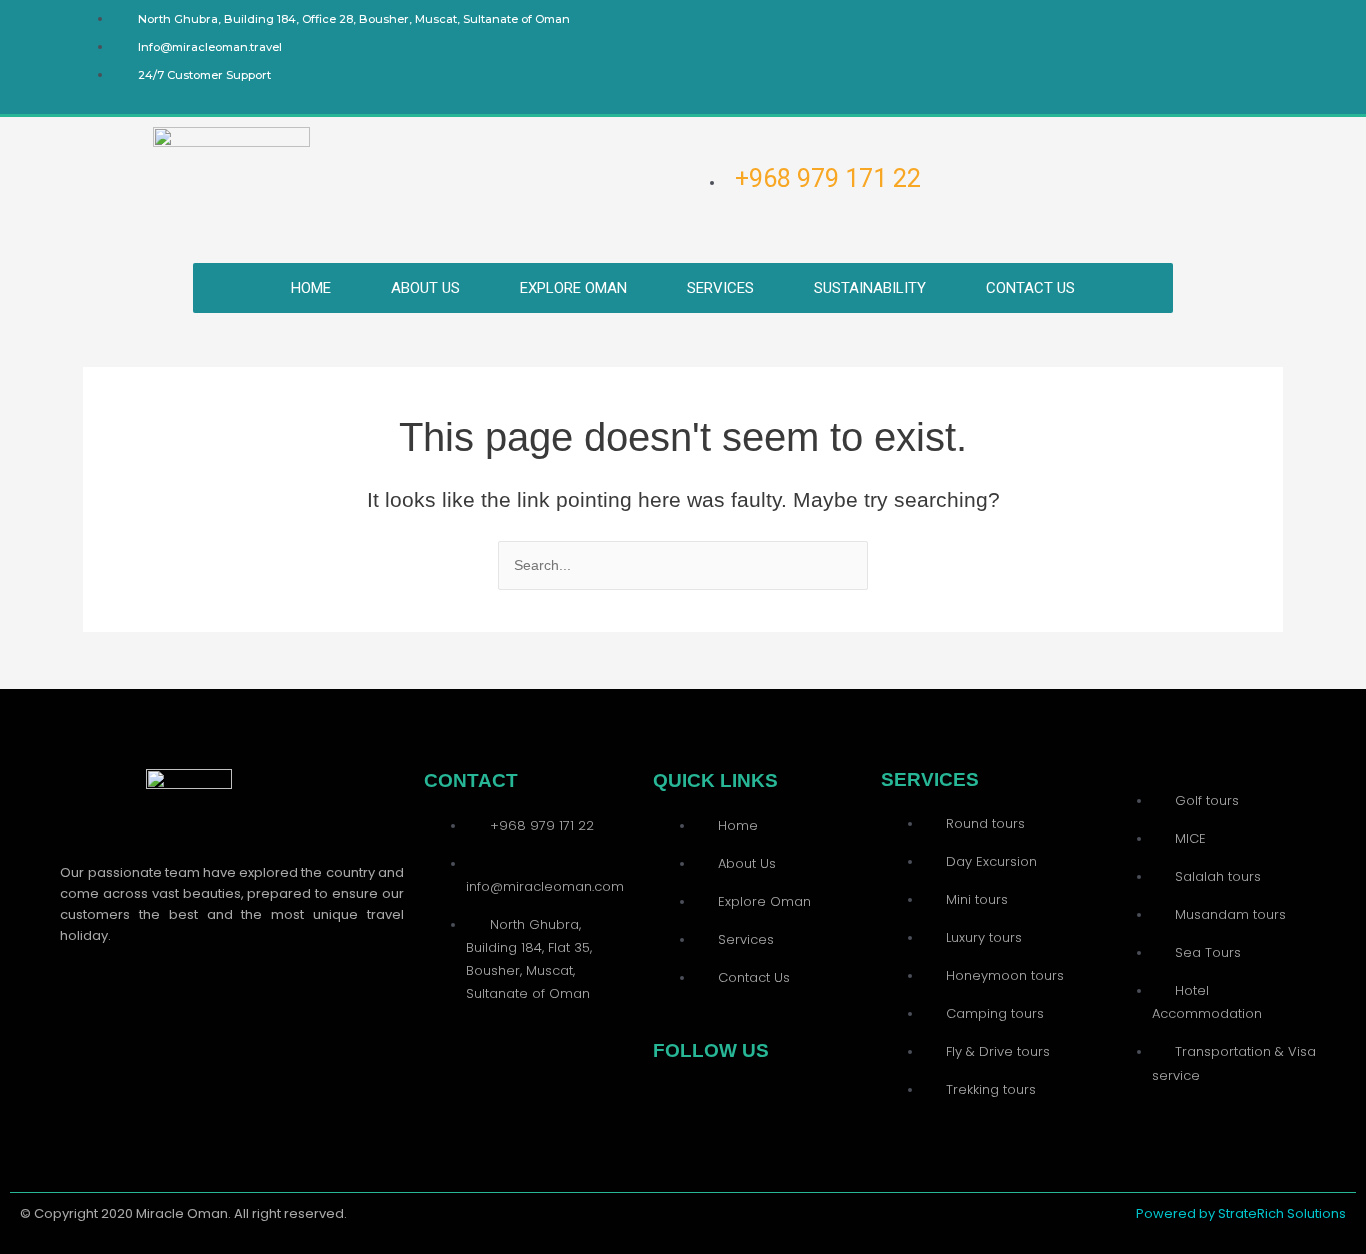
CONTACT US (1030, 288)
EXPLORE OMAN (573, 288)
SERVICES (720, 288)
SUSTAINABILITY (870, 288)
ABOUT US (425, 288)
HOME (311, 288)
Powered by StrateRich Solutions (1241, 1213)
